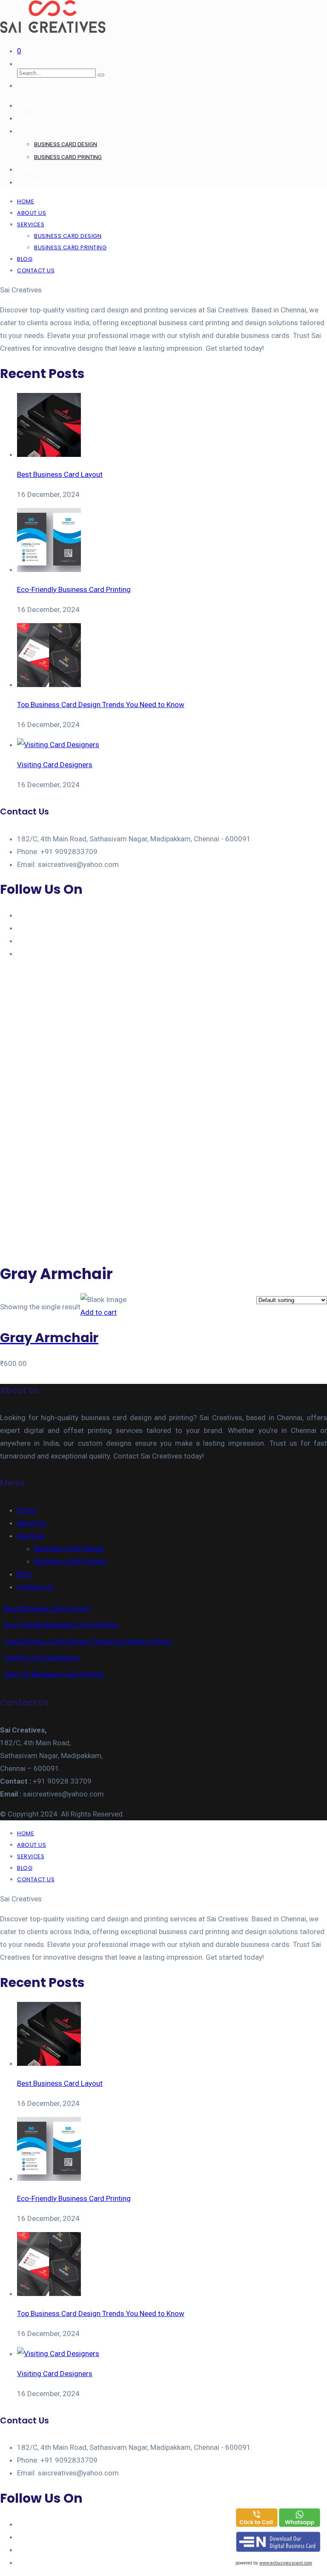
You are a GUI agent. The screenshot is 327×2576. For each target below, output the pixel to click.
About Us (31, 119)
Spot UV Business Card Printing (54, 1674)
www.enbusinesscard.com (286, 2563)
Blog (24, 170)
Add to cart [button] (99, 1312)
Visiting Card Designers (42, 1658)
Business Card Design (66, 144)
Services (31, 131)
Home (25, 106)
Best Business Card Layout (47, 1609)
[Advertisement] (163, 1194)
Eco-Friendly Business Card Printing (61, 1625)
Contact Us (35, 183)
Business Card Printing (68, 157)
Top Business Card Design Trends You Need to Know (88, 1641)
